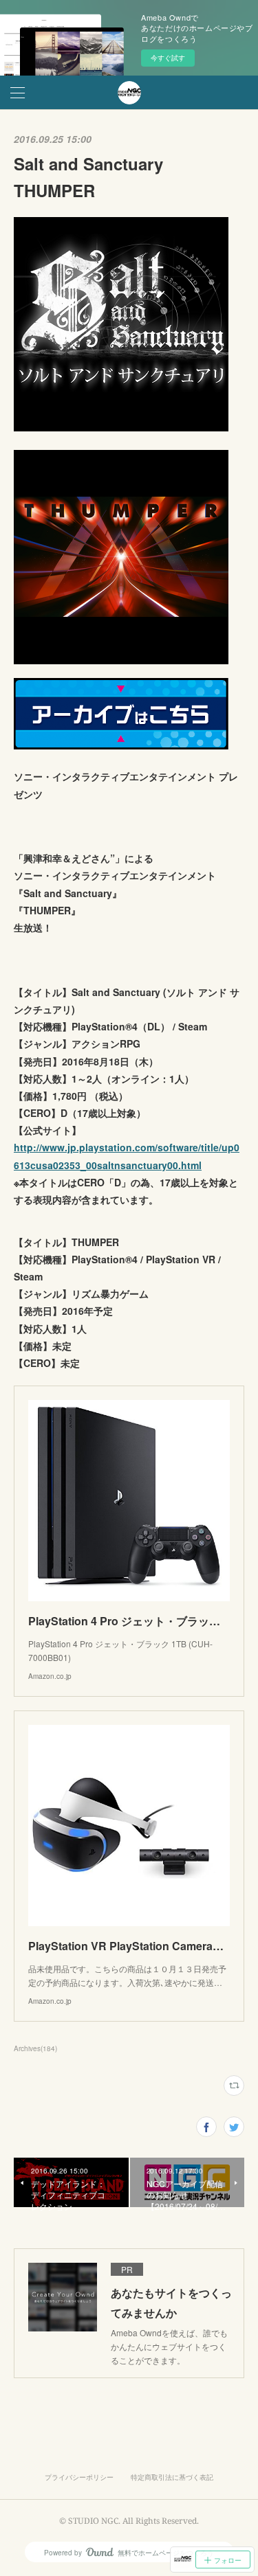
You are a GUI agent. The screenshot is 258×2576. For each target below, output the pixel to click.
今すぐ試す (168, 58)
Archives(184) (35, 2048)
